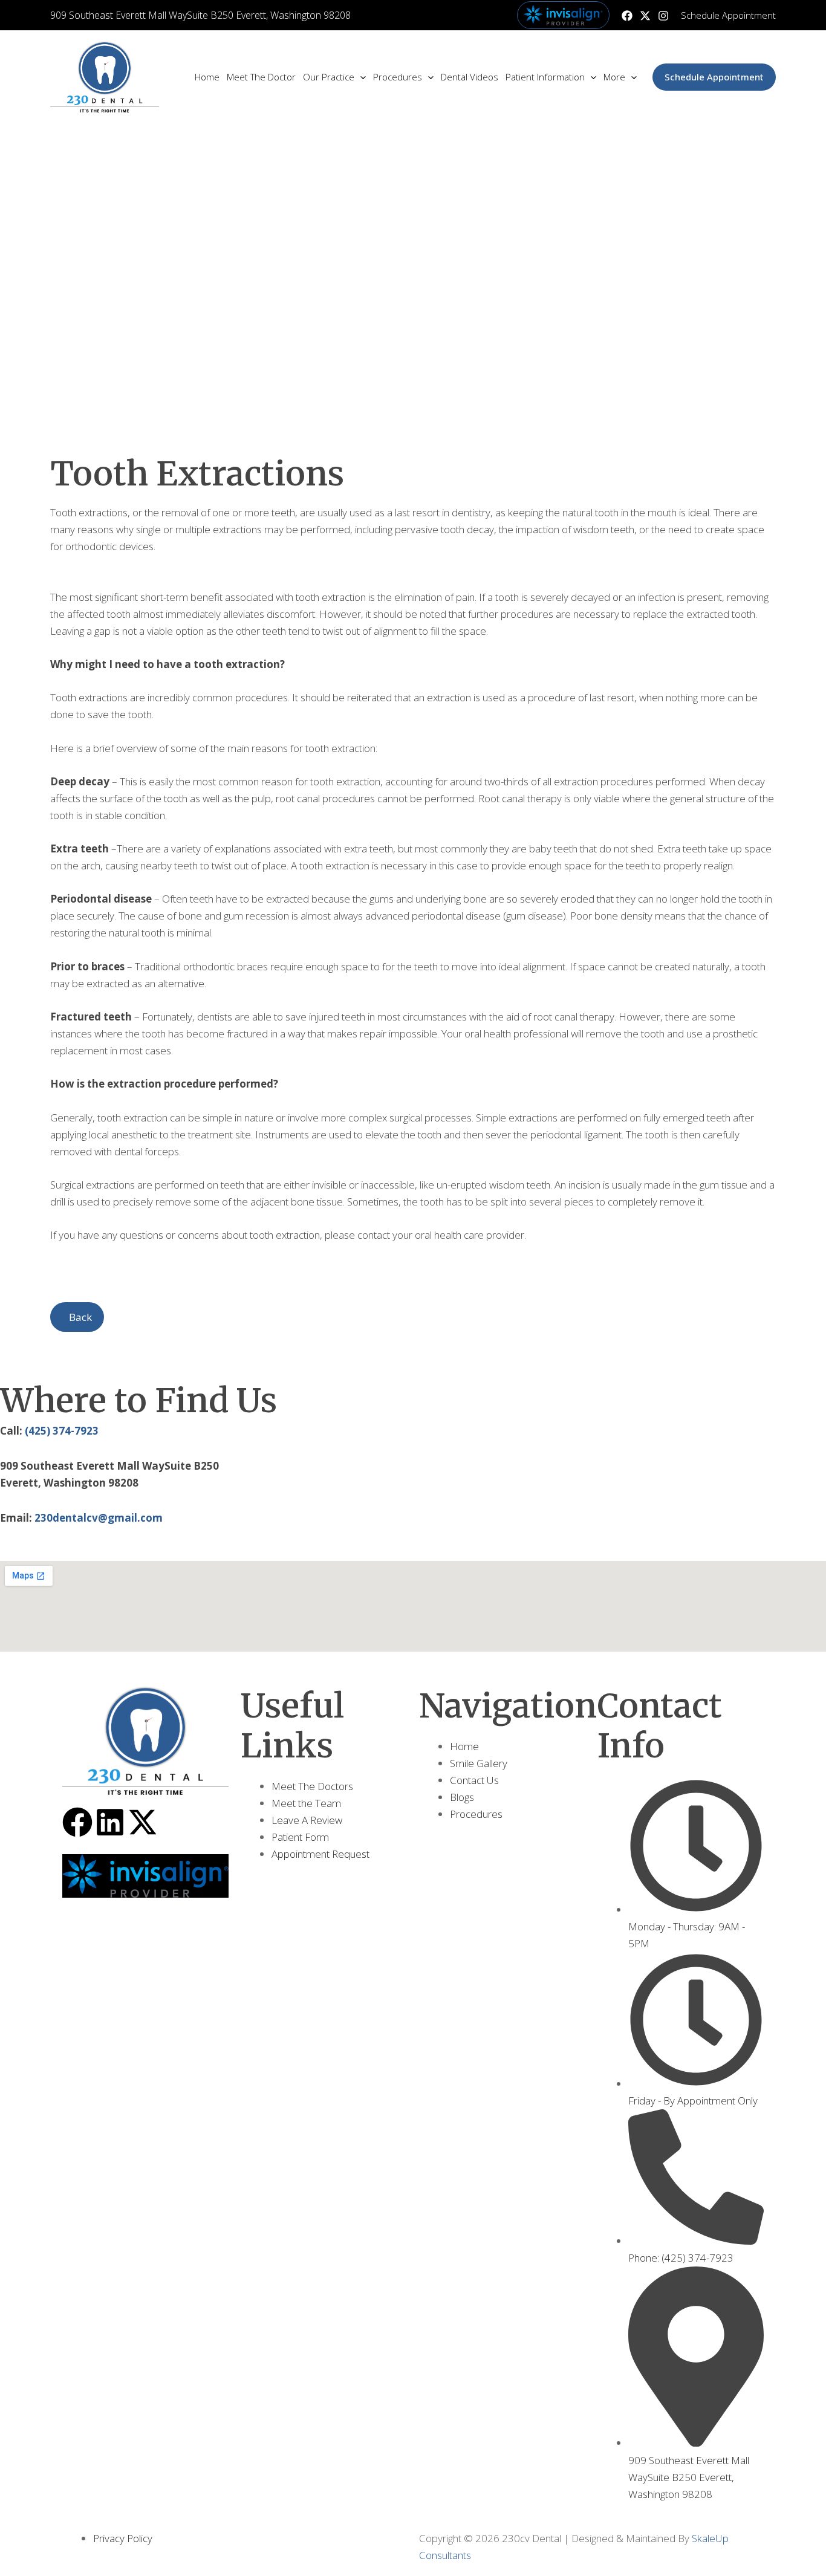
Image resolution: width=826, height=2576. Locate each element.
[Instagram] (663, 16)
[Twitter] (645, 16)
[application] (360, 77)
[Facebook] (627, 16)
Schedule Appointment (728, 15)
